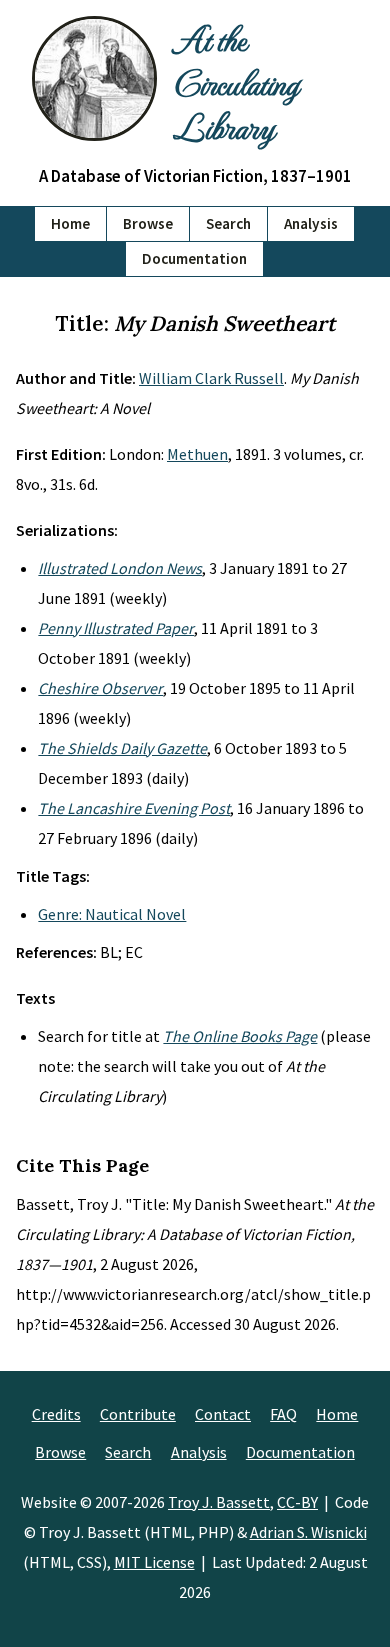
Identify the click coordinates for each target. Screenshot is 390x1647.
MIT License (154, 1562)
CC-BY (297, 1502)
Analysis (311, 223)
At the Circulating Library (235, 82)
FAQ (283, 1414)
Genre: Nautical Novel (112, 914)
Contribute (138, 1414)
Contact (223, 1414)
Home (70, 223)
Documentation (194, 258)
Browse (148, 223)
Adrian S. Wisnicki (308, 1532)
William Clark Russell (211, 378)
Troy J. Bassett (219, 1502)
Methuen (197, 454)
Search (228, 223)
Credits (56, 1414)
